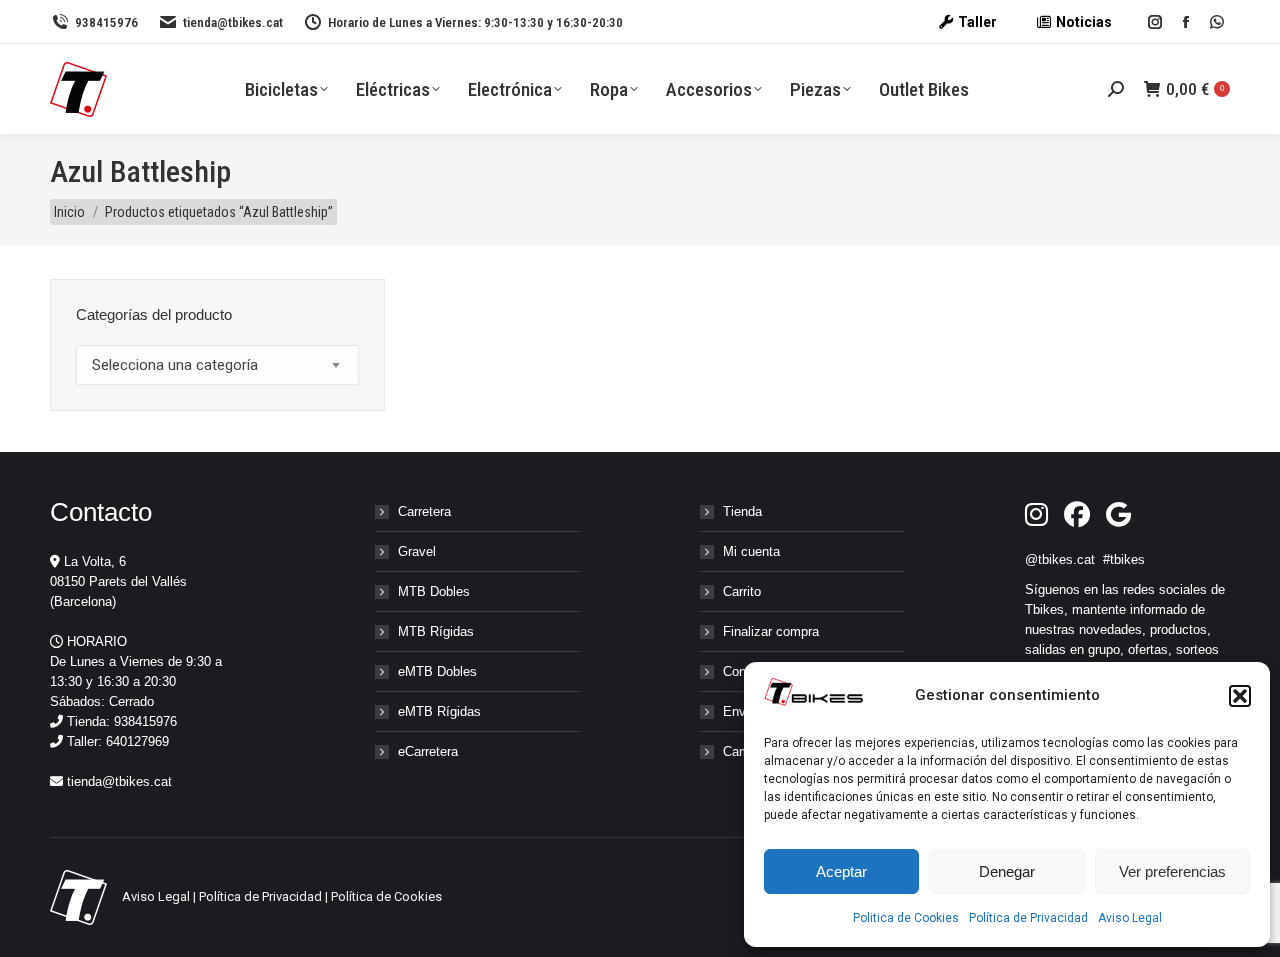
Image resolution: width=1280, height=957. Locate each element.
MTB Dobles (434, 591)
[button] (1240, 696)
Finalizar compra (771, 631)
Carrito (742, 591)
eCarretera (428, 751)
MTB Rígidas (436, 631)
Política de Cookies (386, 896)
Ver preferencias (1172, 871)
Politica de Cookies (906, 918)
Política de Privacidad (1028, 918)
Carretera (424, 511)
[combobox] (217, 365)
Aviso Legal (1130, 918)
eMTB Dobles (437, 671)
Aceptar (841, 871)
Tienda (742, 511)
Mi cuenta (751, 551)
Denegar (1007, 871)
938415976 (106, 22)
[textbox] (175, 365)
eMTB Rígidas (439, 711)
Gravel (417, 551)
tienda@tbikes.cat (233, 22)
